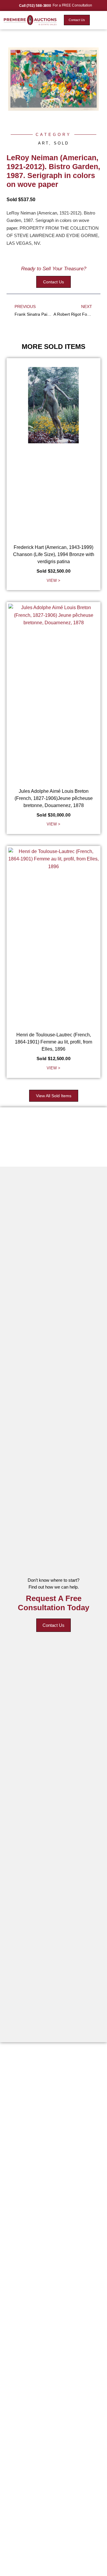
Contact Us (53, 1625)
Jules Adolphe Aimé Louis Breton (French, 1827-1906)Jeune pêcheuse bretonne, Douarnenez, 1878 (54, 798)
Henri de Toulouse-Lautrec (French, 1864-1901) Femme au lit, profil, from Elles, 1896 (53, 1042)
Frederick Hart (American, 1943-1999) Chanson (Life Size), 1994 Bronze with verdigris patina (54, 554)
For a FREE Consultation (72, 5)
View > (53, 581)
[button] (99, 20)
